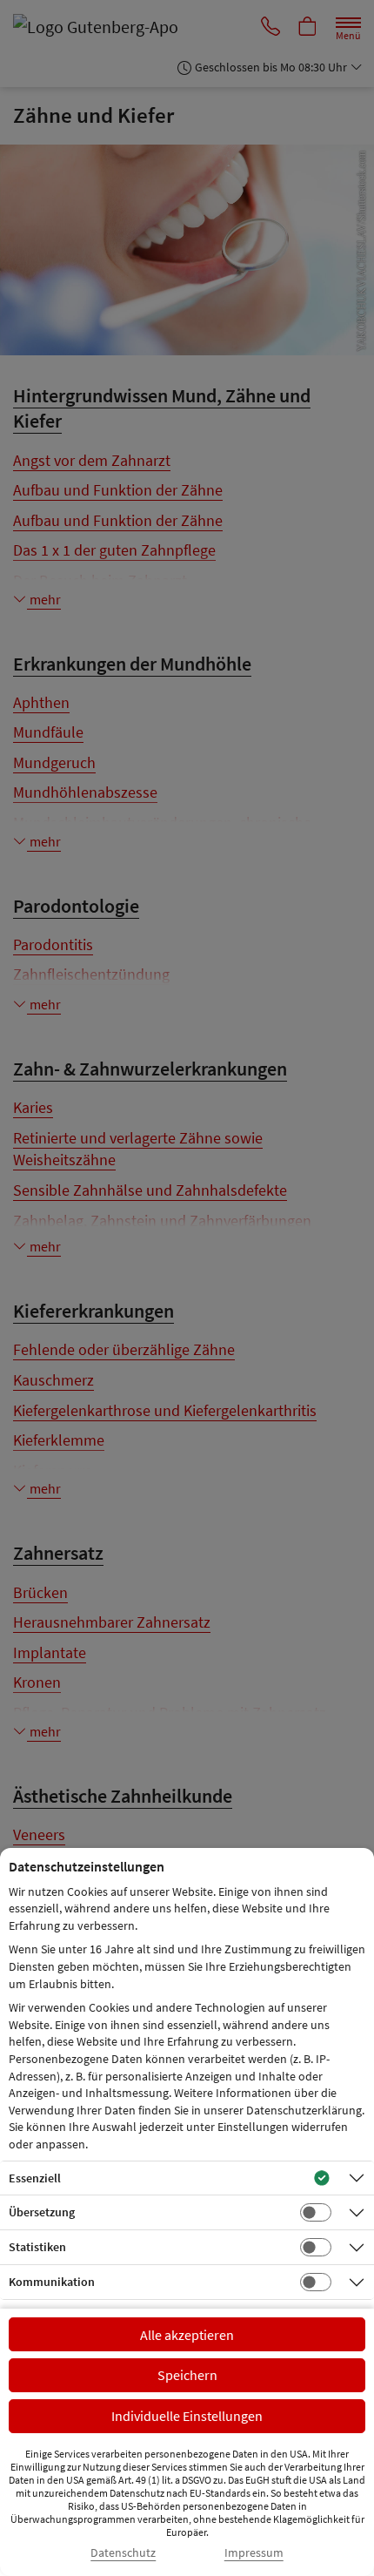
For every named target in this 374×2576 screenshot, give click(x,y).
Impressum (254, 2553)
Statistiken (37, 2247)
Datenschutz (123, 2553)
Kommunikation (52, 2282)
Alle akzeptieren (187, 2335)
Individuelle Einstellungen (187, 2416)
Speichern (187, 2375)
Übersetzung (42, 2212)
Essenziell (35, 2178)
